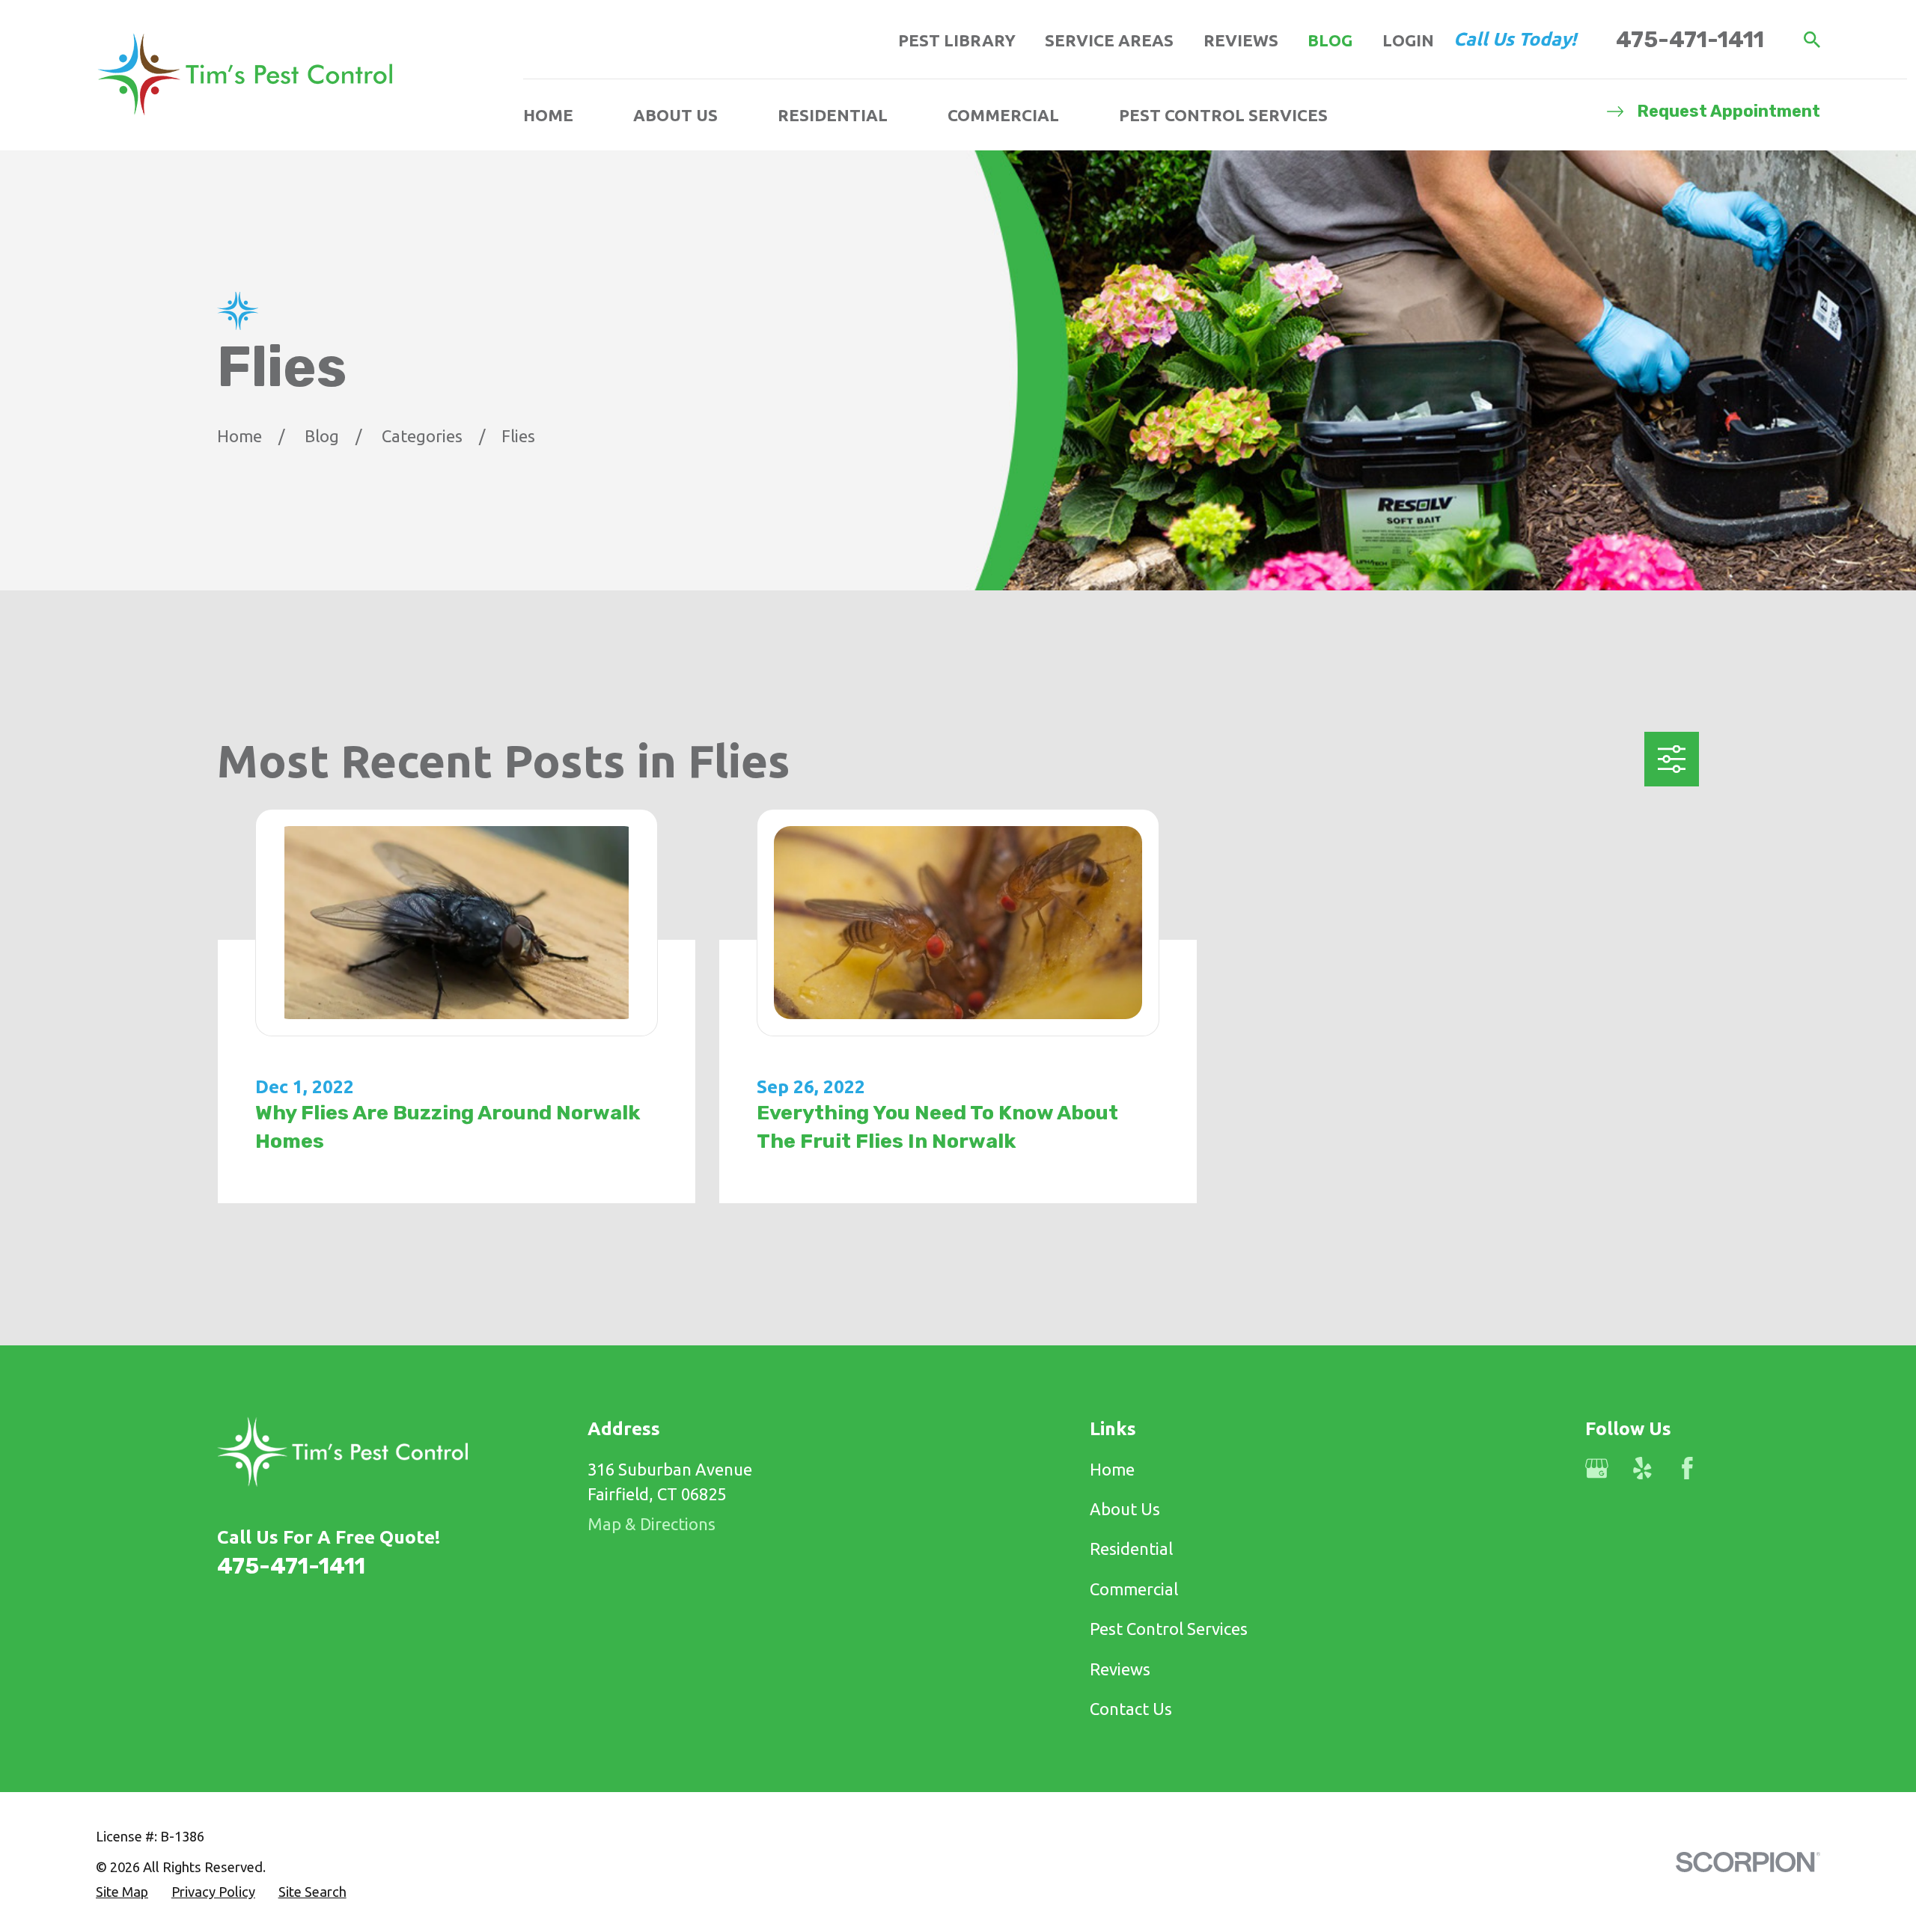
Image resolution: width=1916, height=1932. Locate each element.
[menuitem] (122, 1892)
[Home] (245, 75)
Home (1112, 1469)
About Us (1125, 1509)
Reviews (1241, 40)
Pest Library (957, 40)
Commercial (1134, 1589)
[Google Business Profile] (1597, 1468)
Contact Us (1131, 1709)
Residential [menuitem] (833, 115)
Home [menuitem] (548, 115)
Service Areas (1109, 40)
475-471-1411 (1690, 39)
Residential (1131, 1549)
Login (1408, 40)
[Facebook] (1687, 1468)
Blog (1330, 40)
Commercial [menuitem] (1003, 115)
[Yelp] (1642, 1468)
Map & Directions (652, 1524)
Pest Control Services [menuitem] (1223, 115)
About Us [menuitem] (675, 115)
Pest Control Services (1169, 1629)
